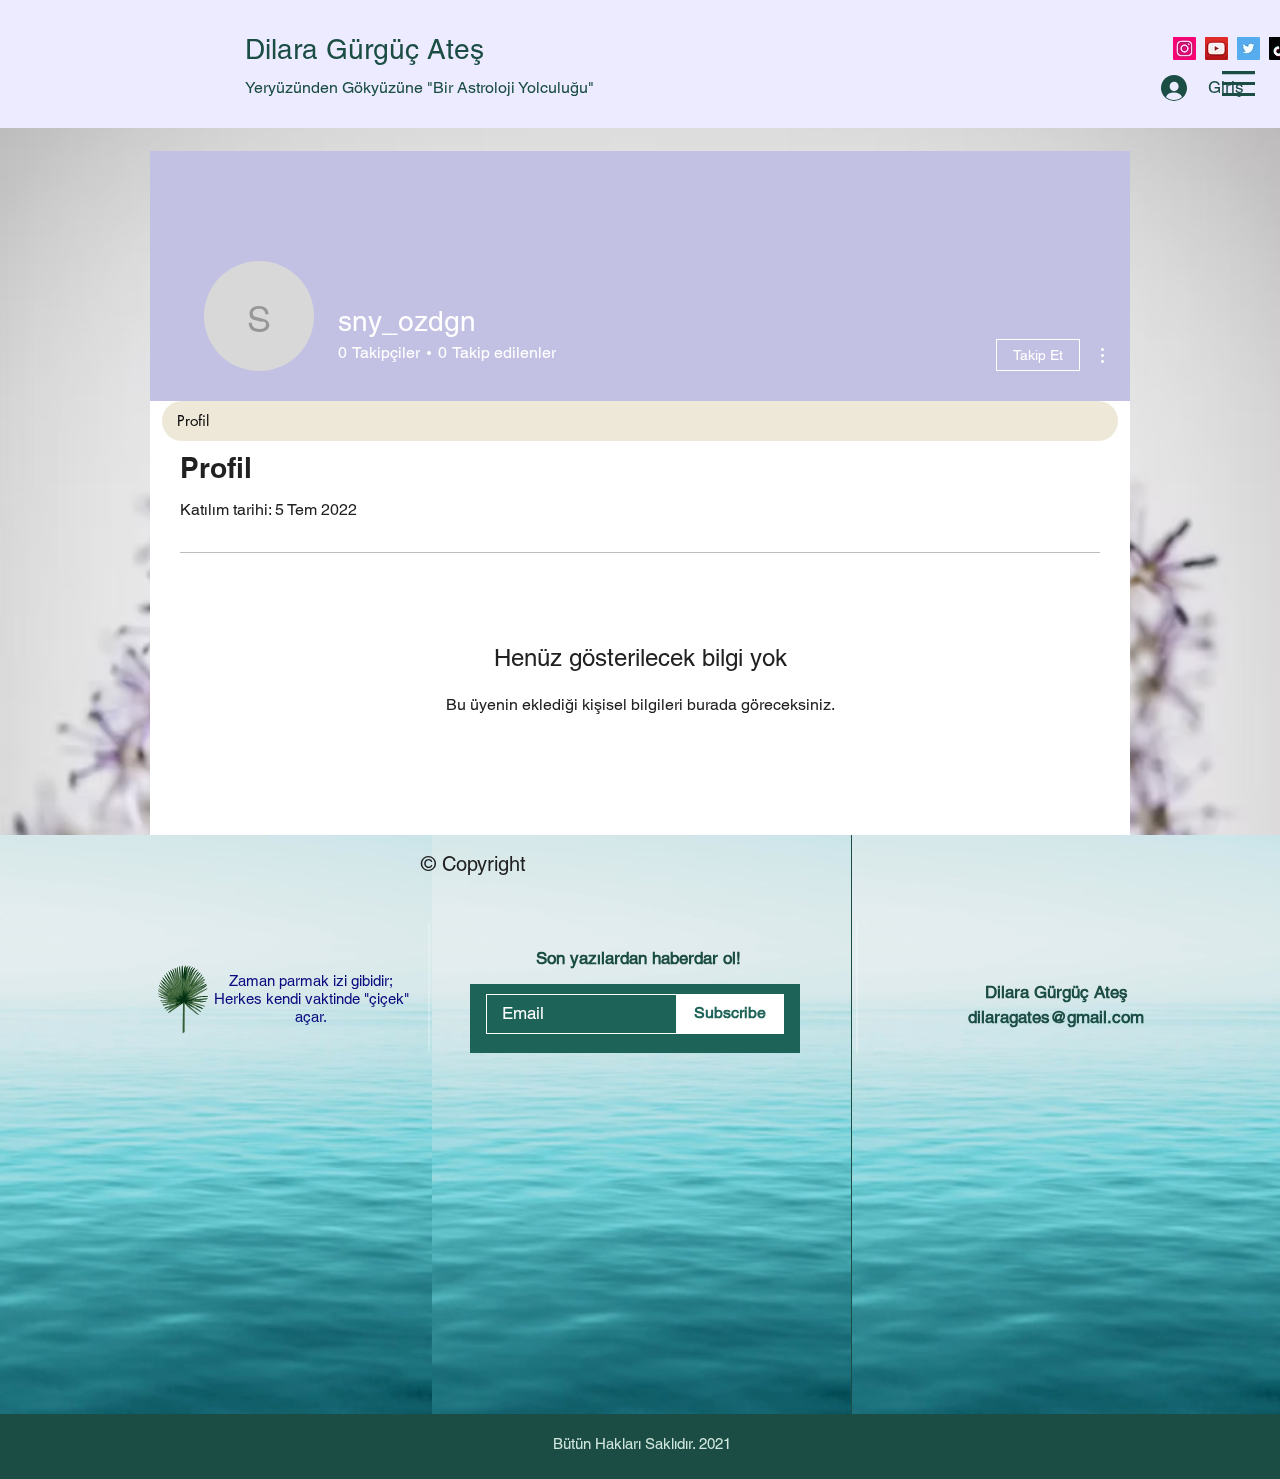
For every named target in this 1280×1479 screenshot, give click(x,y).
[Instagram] (1184, 48)
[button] (1238, 83)
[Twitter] (1248, 48)
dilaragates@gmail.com (1056, 1017)
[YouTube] (1216, 48)
